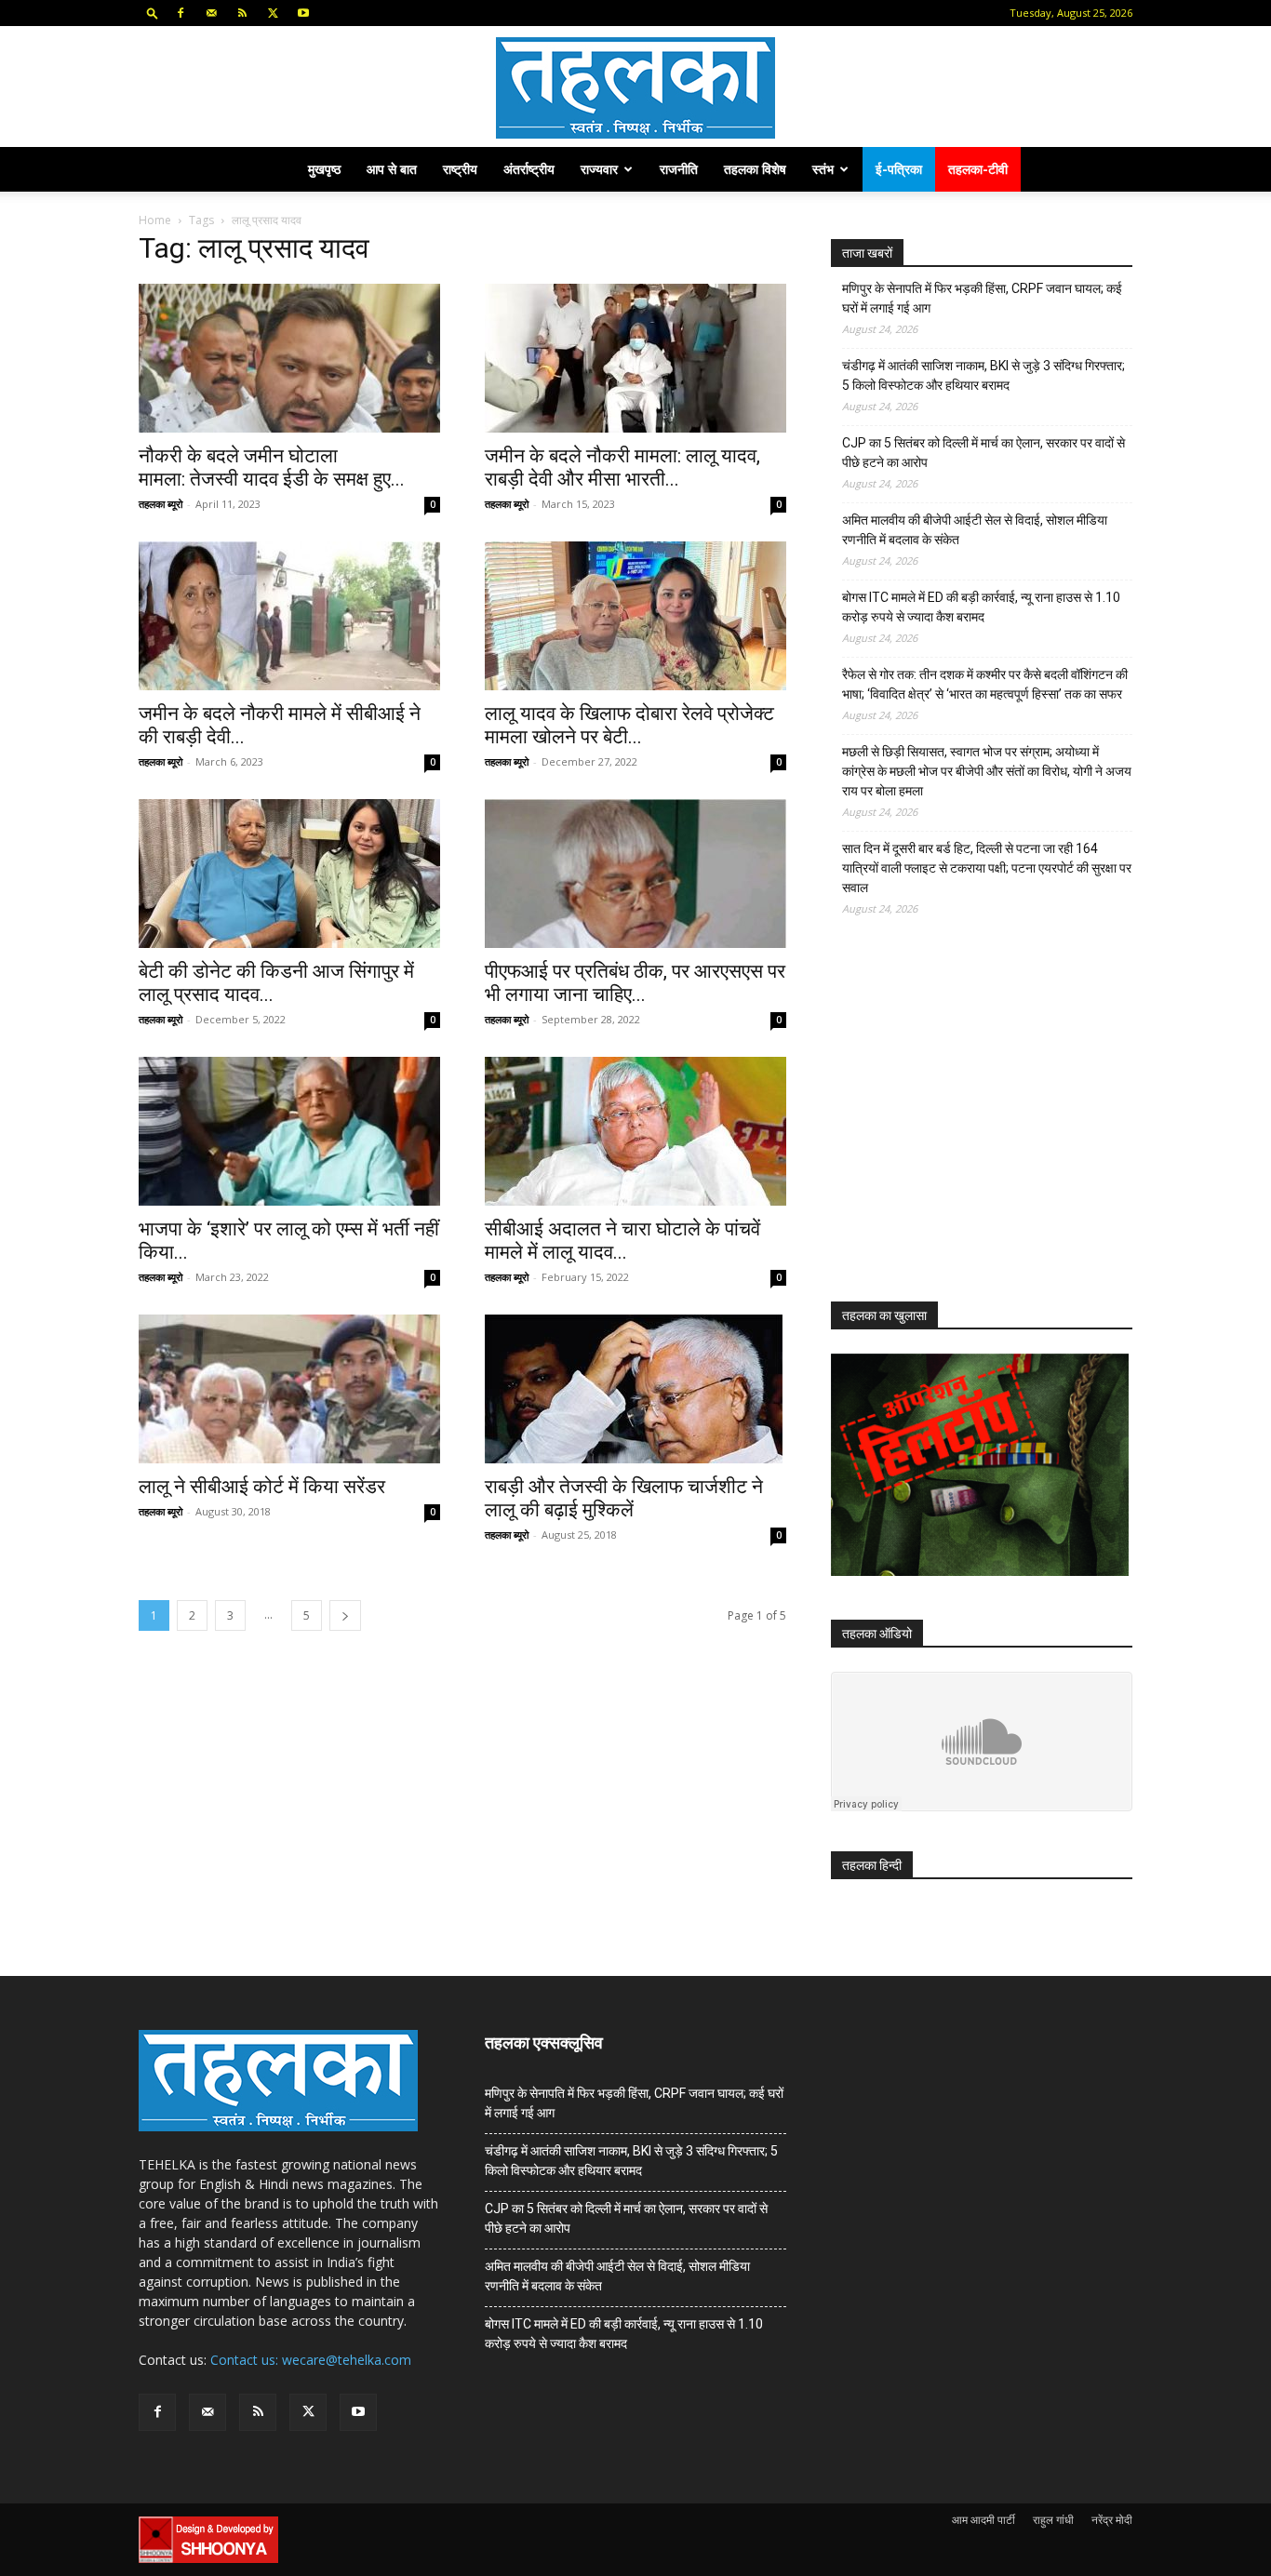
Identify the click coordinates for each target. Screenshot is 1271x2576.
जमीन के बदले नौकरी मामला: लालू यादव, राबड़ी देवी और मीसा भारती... (622, 467)
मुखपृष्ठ (324, 169)
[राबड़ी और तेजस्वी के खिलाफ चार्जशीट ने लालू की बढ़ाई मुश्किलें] (635, 1389)
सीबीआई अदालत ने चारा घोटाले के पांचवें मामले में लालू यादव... (622, 1241)
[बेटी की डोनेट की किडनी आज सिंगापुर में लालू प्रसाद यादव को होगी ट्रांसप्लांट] (289, 874)
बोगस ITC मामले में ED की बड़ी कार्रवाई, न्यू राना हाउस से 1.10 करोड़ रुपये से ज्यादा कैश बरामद (981, 607)
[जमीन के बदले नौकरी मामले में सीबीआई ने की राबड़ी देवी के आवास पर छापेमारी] (289, 616)
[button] (153, 13)
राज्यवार (599, 169)
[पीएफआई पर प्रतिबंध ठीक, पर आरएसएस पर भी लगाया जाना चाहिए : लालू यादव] (635, 874)
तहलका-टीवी (978, 169)
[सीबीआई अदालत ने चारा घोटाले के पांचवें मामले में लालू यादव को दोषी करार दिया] (635, 1131)
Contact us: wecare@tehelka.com (311, 2360)
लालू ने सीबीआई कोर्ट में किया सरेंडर (262, 1487)
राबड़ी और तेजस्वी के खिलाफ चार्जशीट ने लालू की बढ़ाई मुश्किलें (624, 1498)
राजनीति (679, 169)
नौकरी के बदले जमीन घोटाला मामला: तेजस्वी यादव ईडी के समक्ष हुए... (272, 467)
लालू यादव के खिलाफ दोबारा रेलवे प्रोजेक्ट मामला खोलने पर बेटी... (629, 725)
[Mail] (211, 13)
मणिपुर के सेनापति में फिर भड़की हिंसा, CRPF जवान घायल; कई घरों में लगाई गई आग (982, 298)
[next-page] (345, 1615)
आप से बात (392, 169)
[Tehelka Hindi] (635, 88)
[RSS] (242, 13)
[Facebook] (181, 13)
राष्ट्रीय (460, 169)
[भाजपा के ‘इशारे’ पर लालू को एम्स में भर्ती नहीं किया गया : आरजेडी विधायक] (289, 1131)
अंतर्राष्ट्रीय (529, 169)
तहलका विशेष (755, 169)
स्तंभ (823, 169)
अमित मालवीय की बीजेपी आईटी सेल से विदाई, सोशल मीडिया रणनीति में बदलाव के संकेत (975, 530)
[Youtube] (303, 13)
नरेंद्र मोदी (1112, 2520)
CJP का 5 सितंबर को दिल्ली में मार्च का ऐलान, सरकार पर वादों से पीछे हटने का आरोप (983, 453)
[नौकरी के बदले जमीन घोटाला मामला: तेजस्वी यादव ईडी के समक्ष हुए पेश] (289, 358)
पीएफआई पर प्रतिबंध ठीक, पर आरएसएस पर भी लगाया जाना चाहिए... (635, 983)
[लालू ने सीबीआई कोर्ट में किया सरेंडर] (289, 1389)
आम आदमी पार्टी (983, 2520)
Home (155, 220)
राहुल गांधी (1053, 2520)
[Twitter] (273, 13)
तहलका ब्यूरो (161, 504)
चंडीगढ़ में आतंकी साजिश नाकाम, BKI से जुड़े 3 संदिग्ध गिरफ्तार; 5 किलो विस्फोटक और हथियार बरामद (983, 375)
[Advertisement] (970, 1126)
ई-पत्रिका (899, 169)
